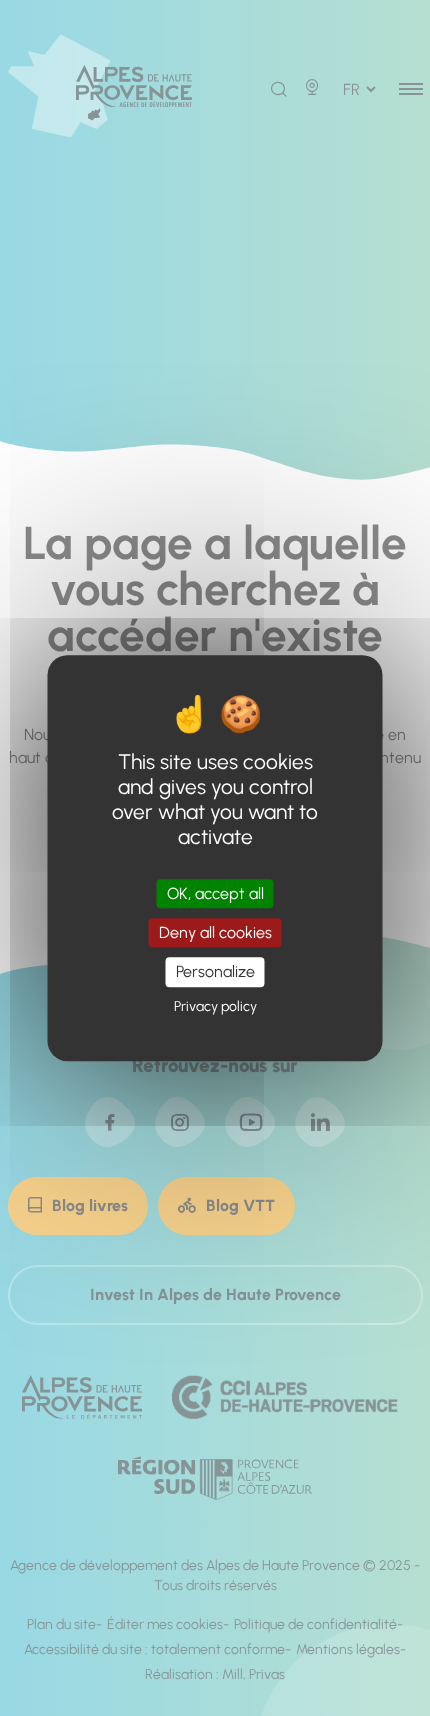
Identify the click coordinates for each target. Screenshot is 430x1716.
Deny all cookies (215, 932)
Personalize (215, 972)
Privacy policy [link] (215, 1006)
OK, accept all (215, 893)
